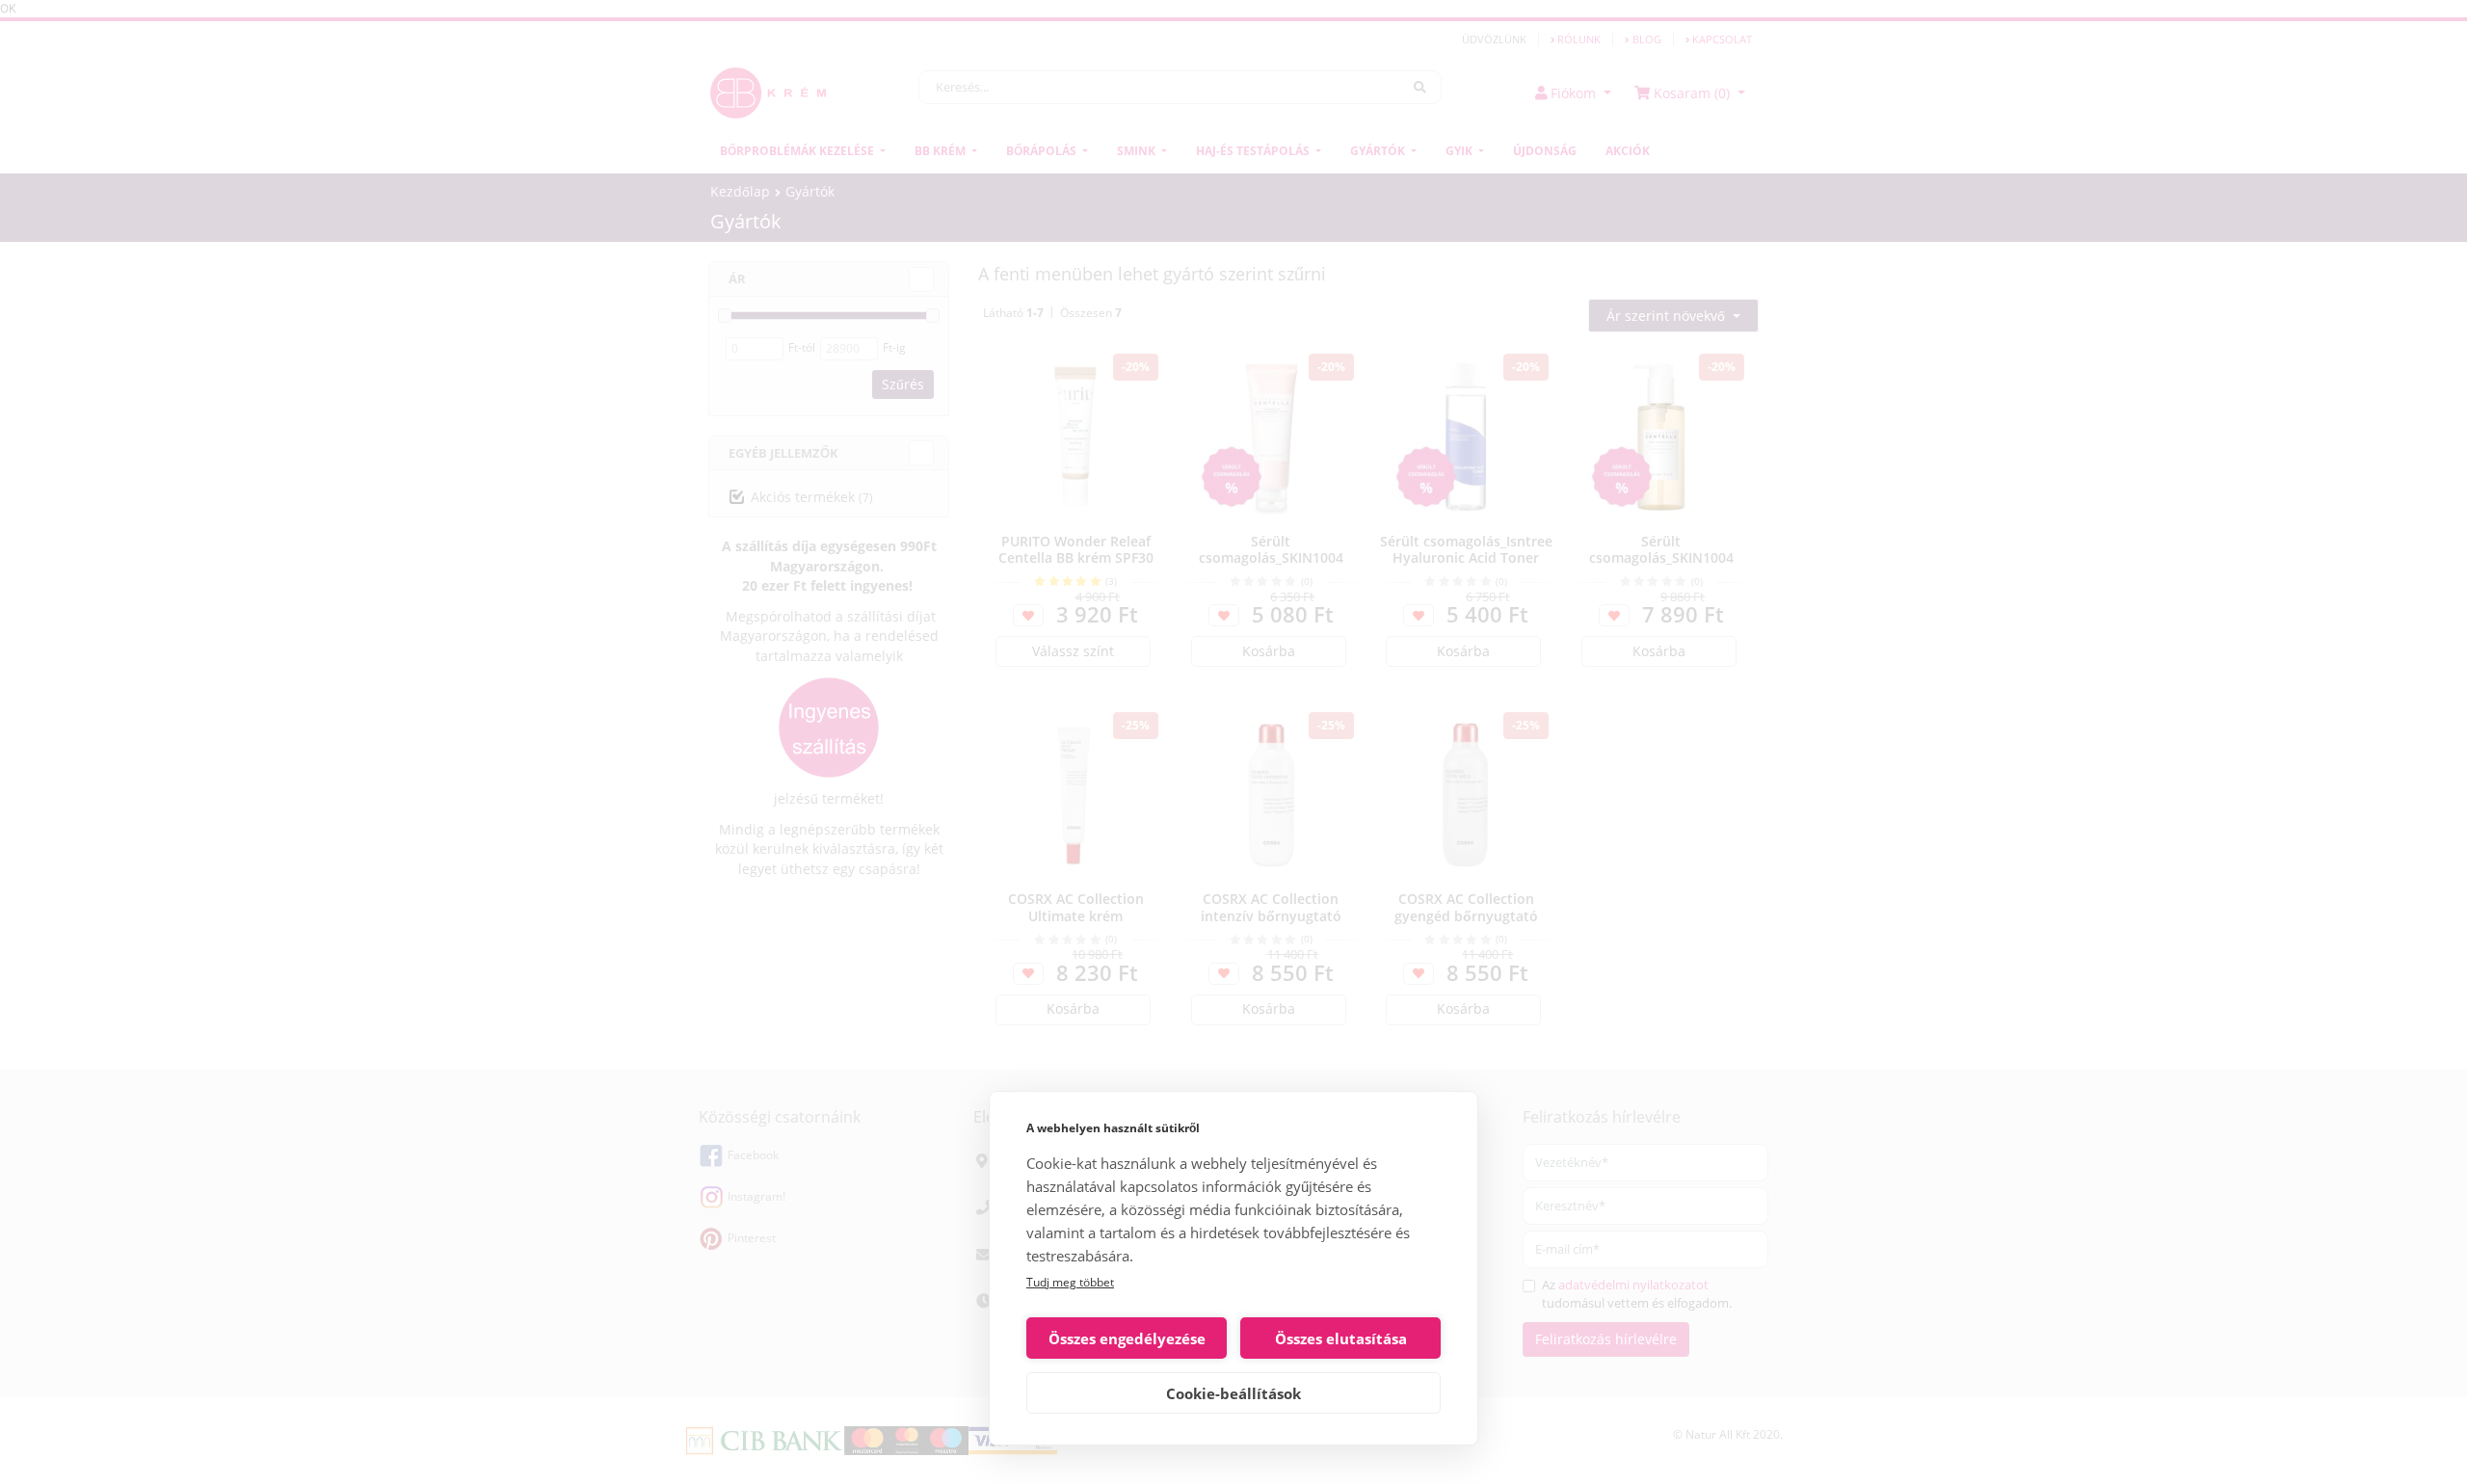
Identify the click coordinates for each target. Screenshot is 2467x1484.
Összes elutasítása (1341, 1338)
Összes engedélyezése (1127, 1338)
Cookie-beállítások (1233, 1393)
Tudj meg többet (1070, 1282)
